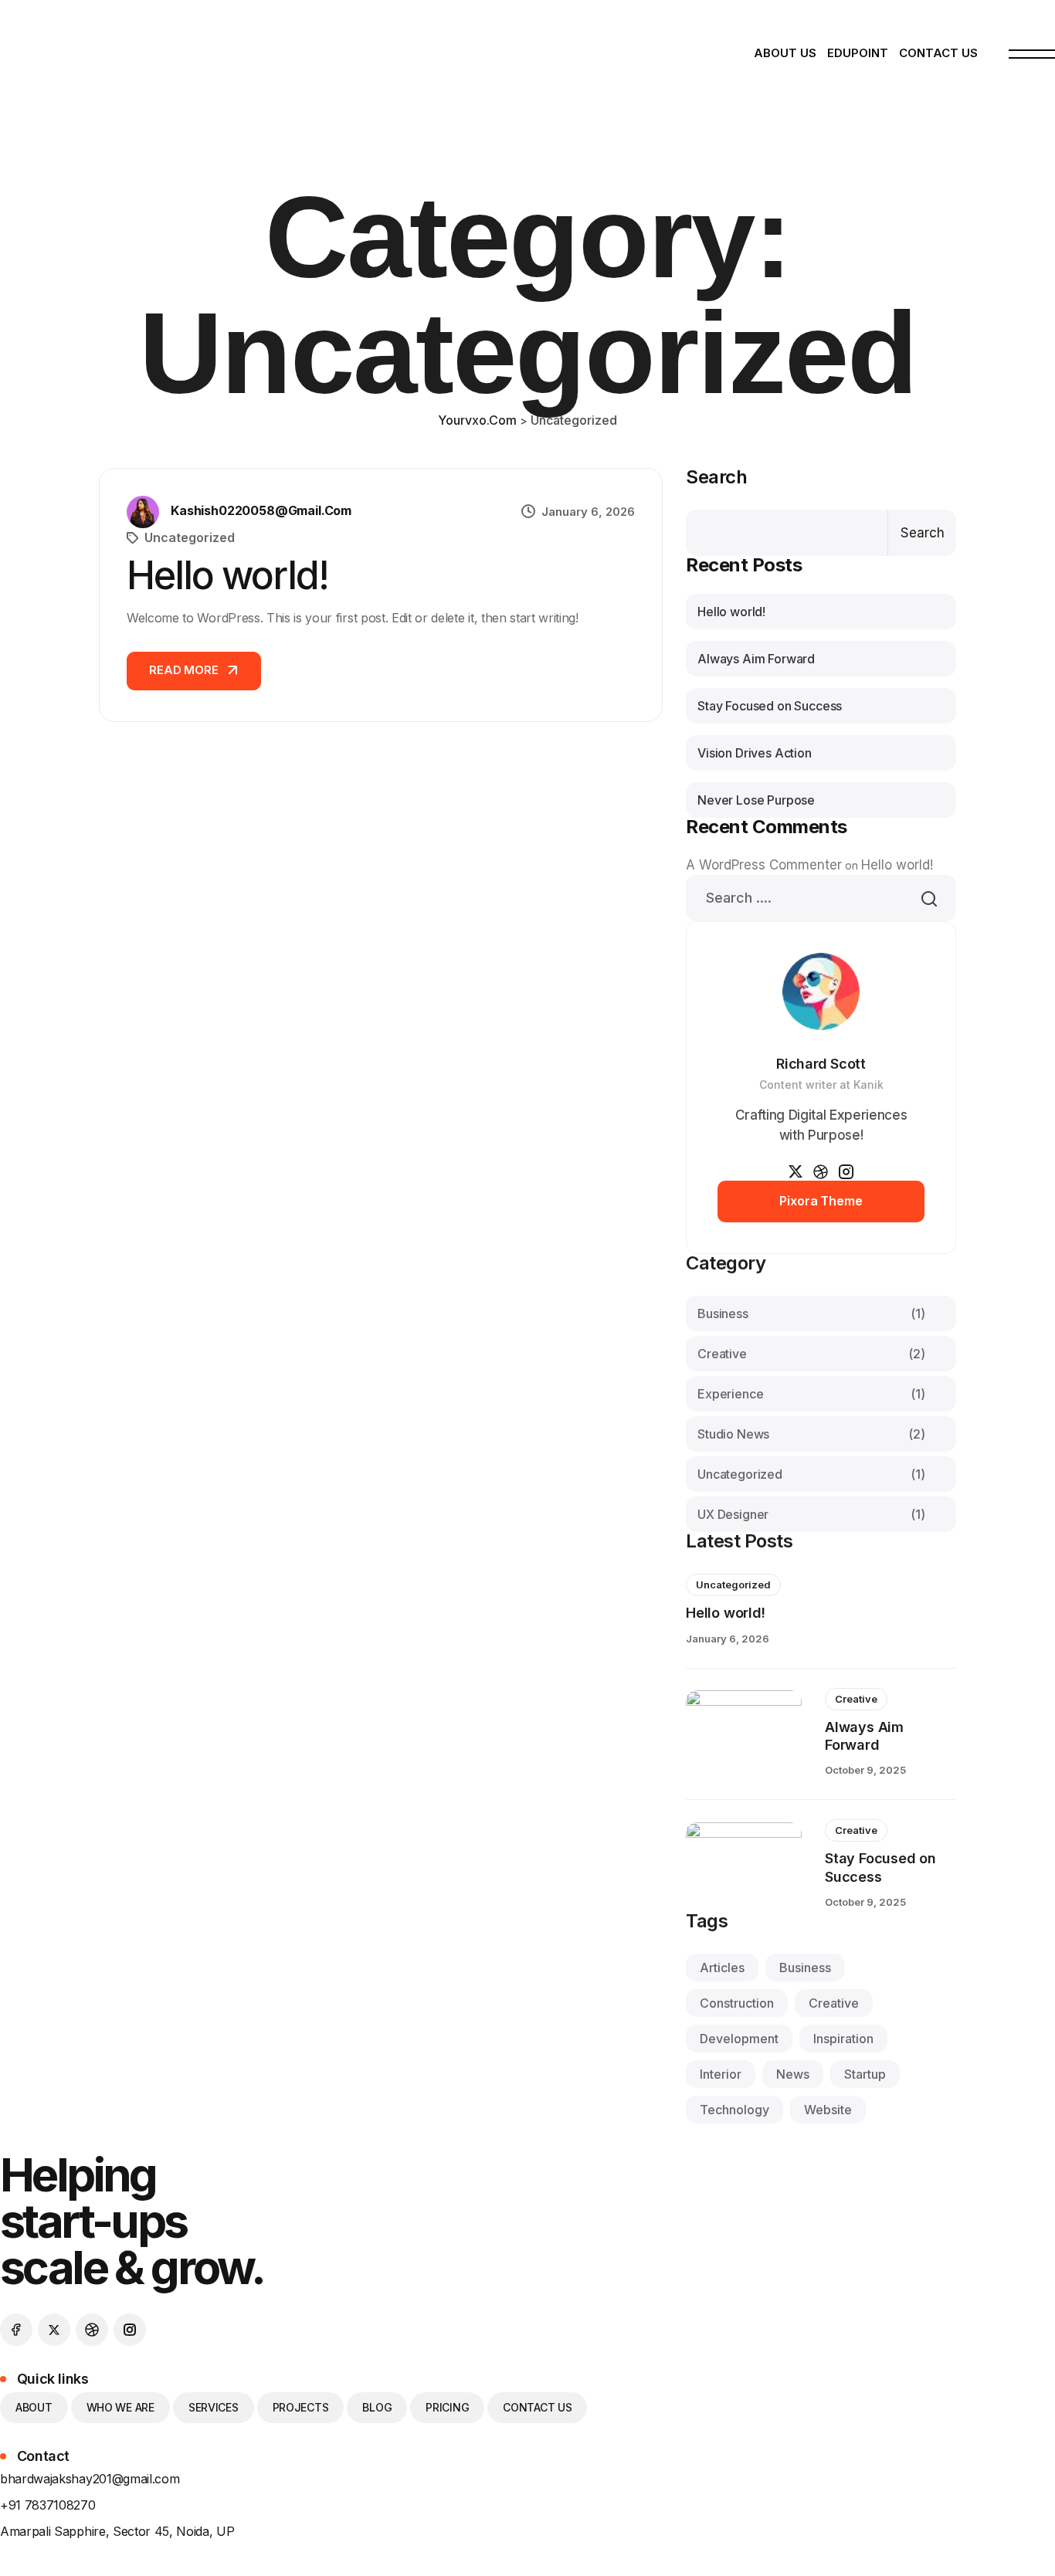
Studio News (811, 1434)
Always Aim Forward (756, 659)
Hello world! (227, 575)
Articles (722, 1968)
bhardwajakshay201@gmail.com (90, 2479)
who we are (120, 2407)
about (34, 2407)
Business (811, 1313)
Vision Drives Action (755, 753)
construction (737, 2003)
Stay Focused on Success (770, 706)
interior (721, 2074)
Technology (734, 2110)
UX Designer (811, 1514)
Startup (865, 2074)
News (793, 2074)
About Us (785, 53)
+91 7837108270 (48, 2505)
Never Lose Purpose (756, 800)
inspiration (843, 2039)
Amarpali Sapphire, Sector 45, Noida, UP (117, 2531)
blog (377, 2407)
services (214, 2407)
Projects (301, 2407)
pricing (447, 2407)
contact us (537, 2407)
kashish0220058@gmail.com (261, 510)
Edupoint (858, 53)
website (828, 2110)
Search (716, 477)
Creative (811, 1354)
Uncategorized (190, 537)
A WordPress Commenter (764, 865)
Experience (811, 1394)
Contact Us (938, 53)
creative (834, 2003)
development (739, 2039)
